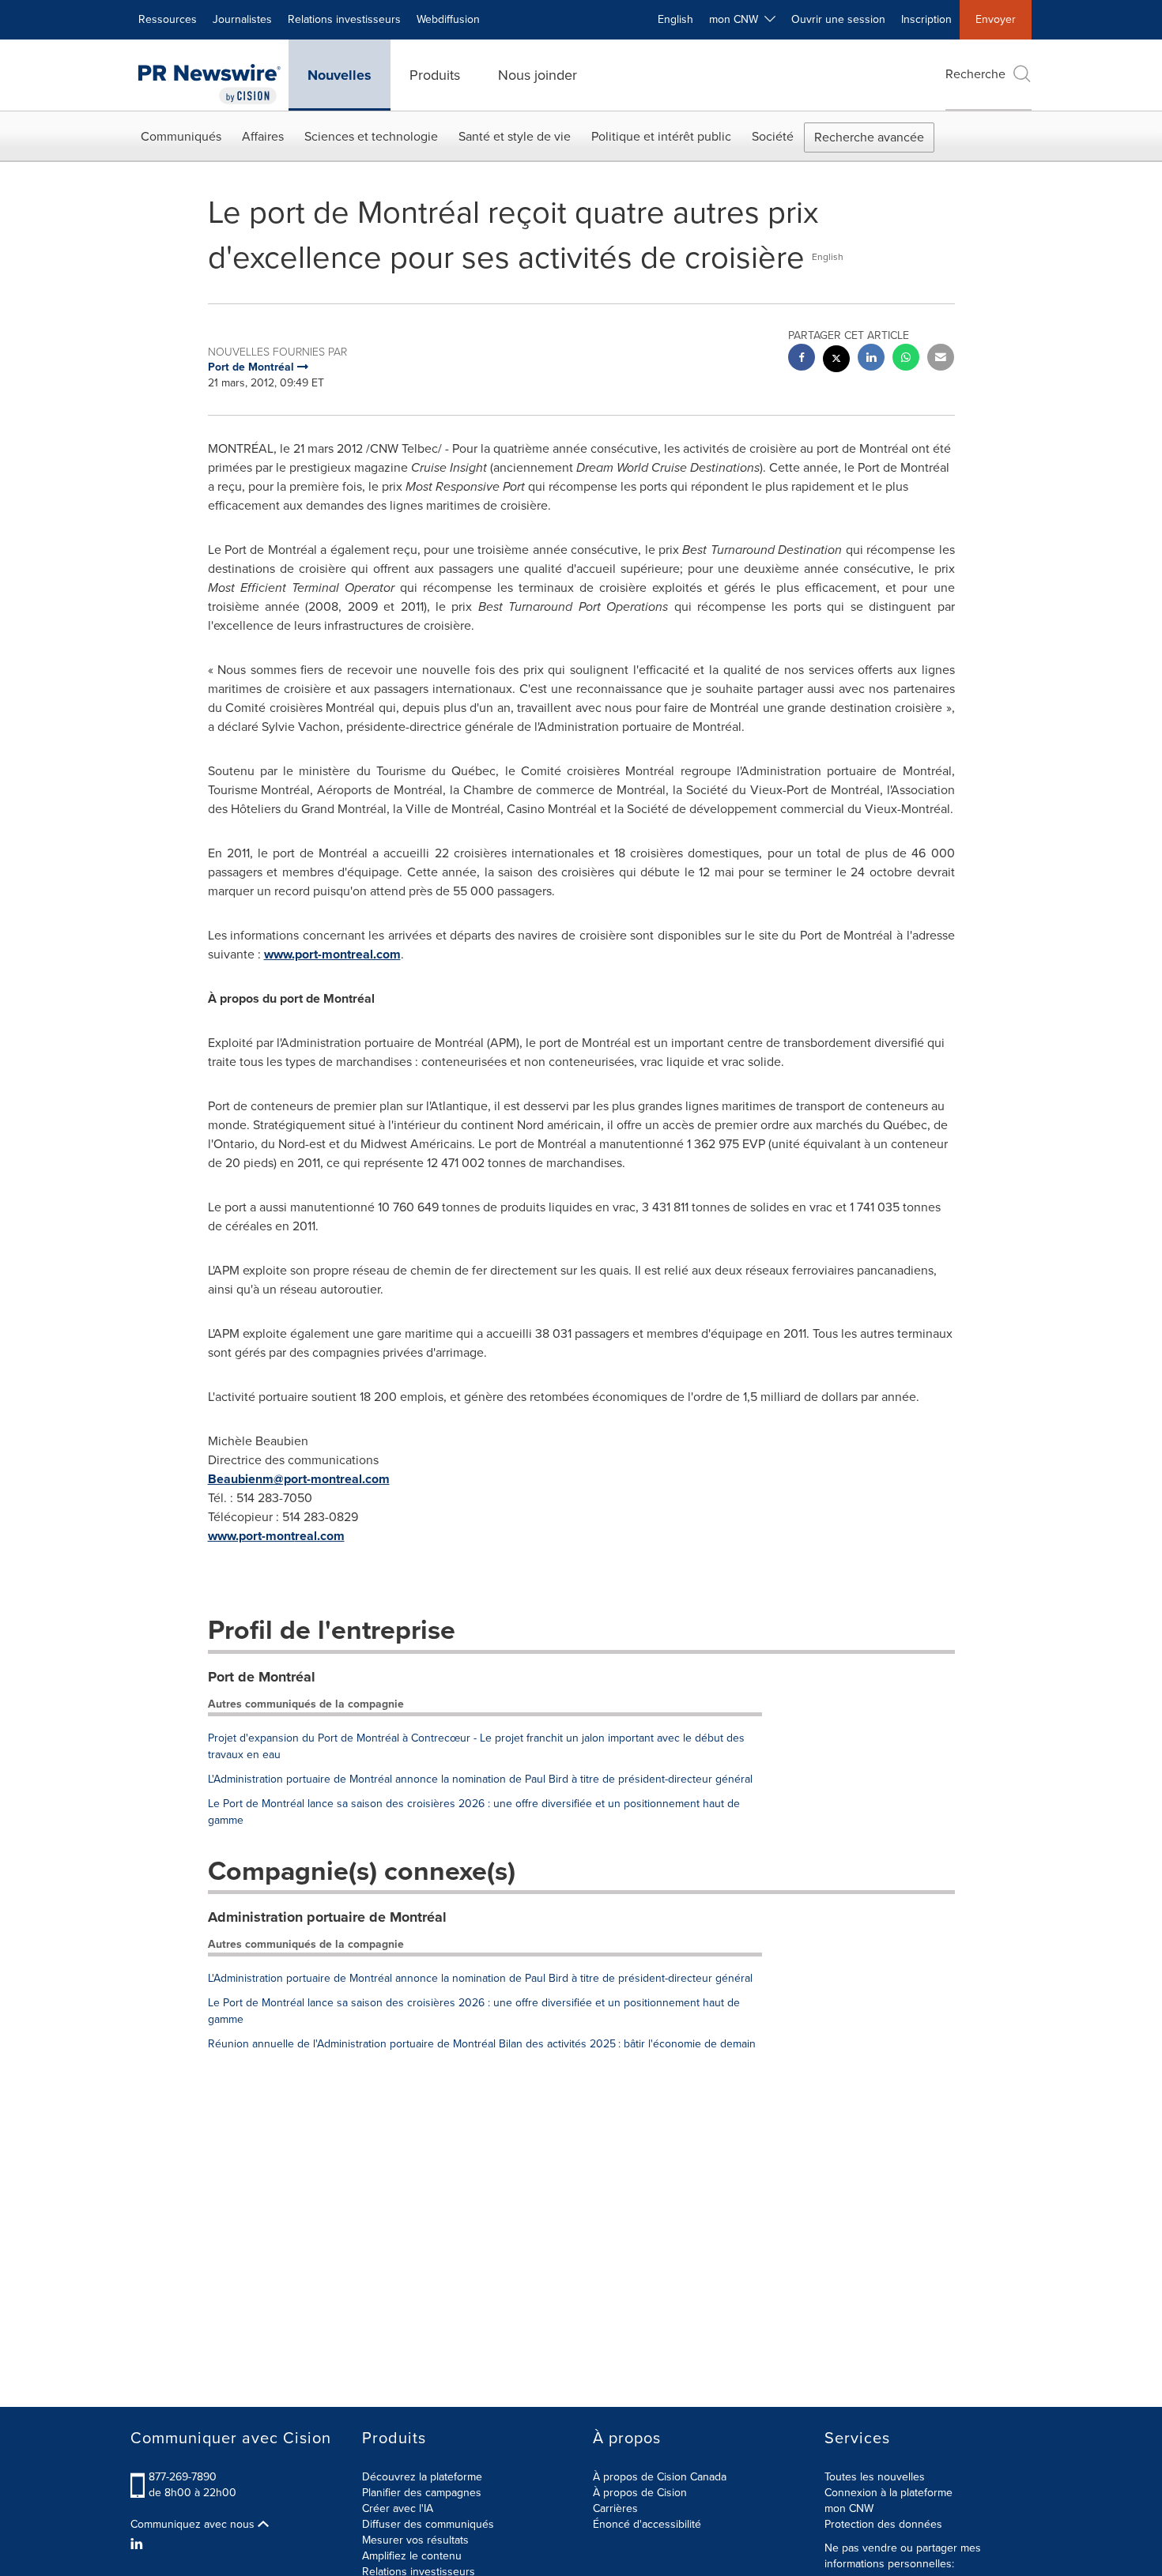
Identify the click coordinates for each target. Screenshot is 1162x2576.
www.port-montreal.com (332, 954)
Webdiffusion (448, 19)
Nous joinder (538, 75)
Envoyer (996, 19)
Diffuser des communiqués (428, 2524)
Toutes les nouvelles (875, 2477)
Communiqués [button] (181, 136)
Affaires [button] (263, 136)
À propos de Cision (640, 2493)
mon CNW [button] (737, 19)
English (675, 19)
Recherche (975, 74)
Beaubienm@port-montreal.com (299, 1479)
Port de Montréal (262, 1677)
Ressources (168, 19)
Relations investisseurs (344, 19)
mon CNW (849, 2508)
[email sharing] (941, 359)
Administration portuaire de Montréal (327, 1917)
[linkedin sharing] (871, 359)
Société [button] (773, 136)
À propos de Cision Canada (660, 2477)
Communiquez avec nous (194, 2525)
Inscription (926, 19)
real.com (320, 1536)
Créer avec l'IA (398, 2508)
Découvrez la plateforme (422, 2477)
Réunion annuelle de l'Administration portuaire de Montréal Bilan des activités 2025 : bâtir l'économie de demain (482, 2044)
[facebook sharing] (802, 359)
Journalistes (242, 19)
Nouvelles (340, 75)
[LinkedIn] (139, 2544)
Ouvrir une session (838, 19)
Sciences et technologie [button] (371, 136)
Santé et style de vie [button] (515, 136)
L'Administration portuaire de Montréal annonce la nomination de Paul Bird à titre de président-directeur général (480, 1779)
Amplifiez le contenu (412, 2556)
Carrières (615, 2508)
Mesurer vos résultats (415, 2540)
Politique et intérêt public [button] (661, 136)
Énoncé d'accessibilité (647, 2524)
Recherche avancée (869, 137)
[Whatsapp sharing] (906, 359)
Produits (435, 75)
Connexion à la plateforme (888, 2493)
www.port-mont (251, 1536)
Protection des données (883, 2524)
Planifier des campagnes (422, 2493)
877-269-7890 (183, 2477)
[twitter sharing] (836, 361)
